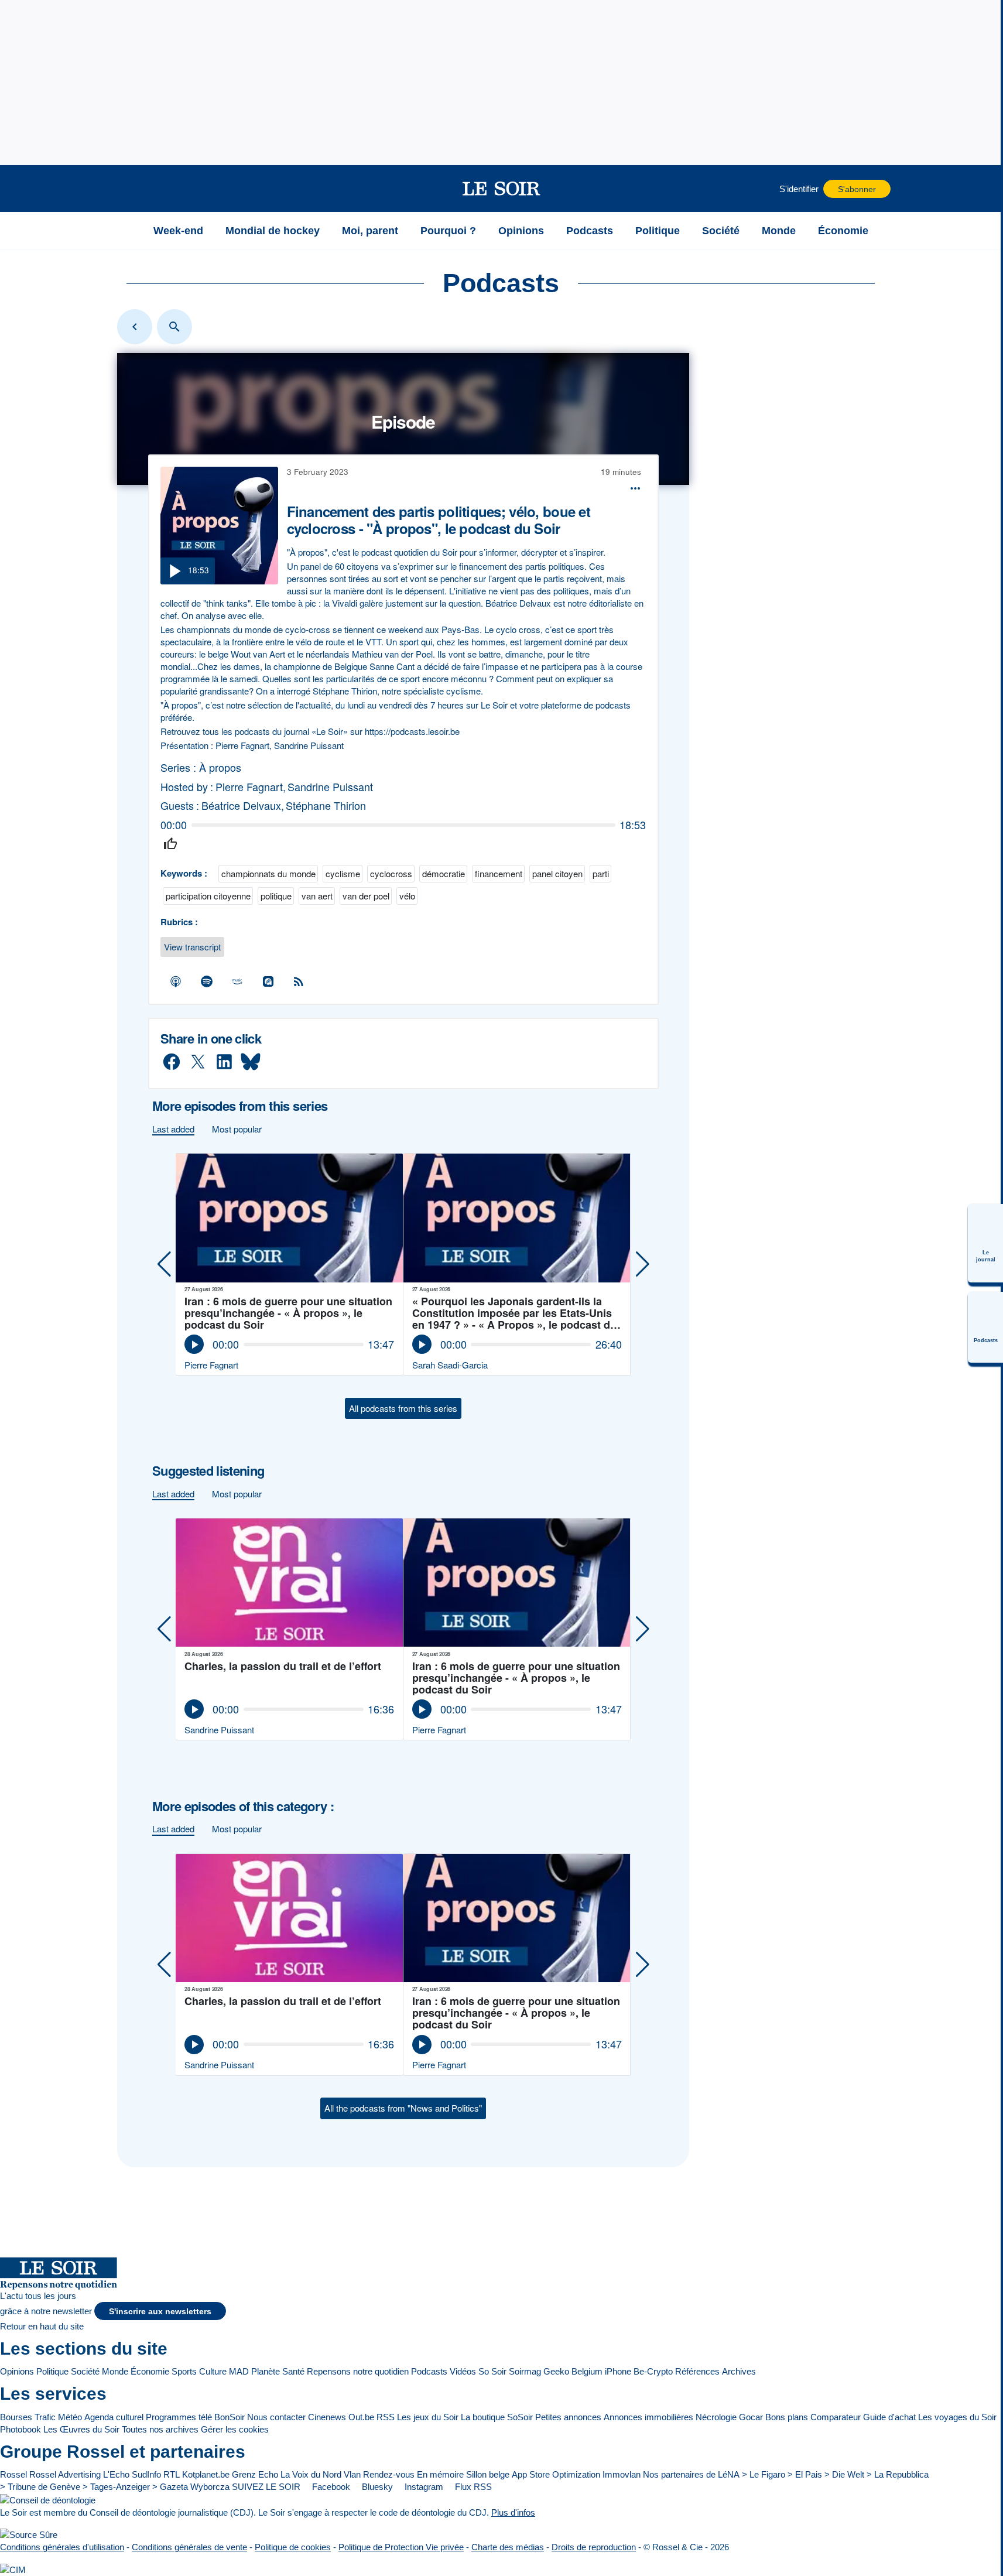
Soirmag (525, 2371)
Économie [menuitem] (843, 231)
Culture (213, 2371)
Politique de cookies (293, 2547)
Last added (173, 1129)
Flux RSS (472, 2487)
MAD (239, 2371)
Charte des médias (508, 2547)
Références (697, 2371)
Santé (293, 2371)
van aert (317, 896)
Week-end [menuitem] (178, 231)
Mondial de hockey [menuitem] (273, 231)
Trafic (45, 2417)
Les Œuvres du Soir (81, 2429)
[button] (128, 189)
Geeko (556, 2371)
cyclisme (343, 873)
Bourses (16, 2417)
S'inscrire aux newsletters (160, 2312)
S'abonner (857, 189)
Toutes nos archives (160, 2429)
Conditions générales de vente (189, 2547)
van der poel (366, 896)
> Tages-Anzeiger (116, 2487)
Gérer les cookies (235, 2429)
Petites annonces (568, 2417)
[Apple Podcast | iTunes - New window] (176, 981)
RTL (172, 2474)
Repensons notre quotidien (358, 2371)
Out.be (361, 2417)
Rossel (13, 2474)
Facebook (330, 2487)
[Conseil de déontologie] (48, 2500)
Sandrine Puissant (330, 787)
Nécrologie (716, 2417)
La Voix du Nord (311, 2474)
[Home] (135, 327)
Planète (266, 2371)
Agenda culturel (114, 2417)
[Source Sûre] (29, 2535)
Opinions (17, 2371)
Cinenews (327, 2417)
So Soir (492, 2371)
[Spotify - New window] (207, 981)
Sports (184, 2371)
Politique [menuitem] (658, 231)
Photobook (20, 2429)
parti (601, 873)
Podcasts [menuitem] (590, 231)
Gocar (751, 2417)
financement (499, 873)
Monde (115, 2371)
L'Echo (116, 2474)
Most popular (237, 1129)
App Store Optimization (556, 2474)
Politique (52, 2371)
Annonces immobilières (648, 2417)
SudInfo (146, 2474)
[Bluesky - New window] (251, 1062)
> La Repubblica (898, 2474)
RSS (386, 2417)
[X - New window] (198, 1062)
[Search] (174, 327)
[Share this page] (635, 488)
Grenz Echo (255, 2474)
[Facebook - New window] (172, 1062)
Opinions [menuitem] (521, 231)
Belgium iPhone (601, 2371)
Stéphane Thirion (326, 805)
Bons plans (787, 2417)
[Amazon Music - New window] (238, 981)
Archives (739, 2371)
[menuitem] (985, 1243)
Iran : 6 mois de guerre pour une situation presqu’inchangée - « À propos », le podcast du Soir (288, 1313)
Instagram (423, 2487)
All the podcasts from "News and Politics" (403, 2108)
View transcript (192, 947)
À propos (220, 767)
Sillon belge (488, 2474)
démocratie (444, 873)
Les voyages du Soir (957, 2417)
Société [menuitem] (721, 231)
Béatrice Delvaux (241, 805)
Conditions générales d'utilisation (62, 2547)
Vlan (352, 2474)
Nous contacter (276, 2417)
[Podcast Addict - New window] (268, 981)
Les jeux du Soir (428, 2417)
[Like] (170, 844)
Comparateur (836, 2417)
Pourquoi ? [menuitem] (448, 231)
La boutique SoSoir (497, 2417)
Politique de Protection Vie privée (401, 2547)
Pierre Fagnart (249, 787)
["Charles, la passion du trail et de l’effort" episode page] (290, 1583)
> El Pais (805, 2474)
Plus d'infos (513, 2512)
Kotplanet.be (206, 2474)
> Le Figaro (764, 2474)
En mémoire (440, 2474)
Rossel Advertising (65, 2474)
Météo (70, 2417)
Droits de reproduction (594, 2547)
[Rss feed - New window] (299, 981)
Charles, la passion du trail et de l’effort (283, 1667)
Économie (150, 2371)
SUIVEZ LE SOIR (266, 2487)
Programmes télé (179, 2417)
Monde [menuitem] (779, 231)
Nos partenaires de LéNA (691, 2474)
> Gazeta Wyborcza (191, 2487)
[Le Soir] (502, 189)
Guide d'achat (889, 2417)
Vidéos (463, 2371)
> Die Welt (844, 2474)
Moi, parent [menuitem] (370, 231)
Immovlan (622, 2474)
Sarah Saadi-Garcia (450, 1365)
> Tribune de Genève (40, 2487)
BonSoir (230, 2417)
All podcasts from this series (403, 1408)
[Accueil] (128, 231)
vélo (407, 896)
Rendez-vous (389, 2474)
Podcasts (429, 2371)
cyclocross (391, 873)
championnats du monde (268, 873)
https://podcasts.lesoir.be (411, 731)
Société (85, 2371)
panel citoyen (557, 873)
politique (276, 896)
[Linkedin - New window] (224, 1062)
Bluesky (376, 2487)
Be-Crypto (653, 2371)
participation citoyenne (208, 896)
